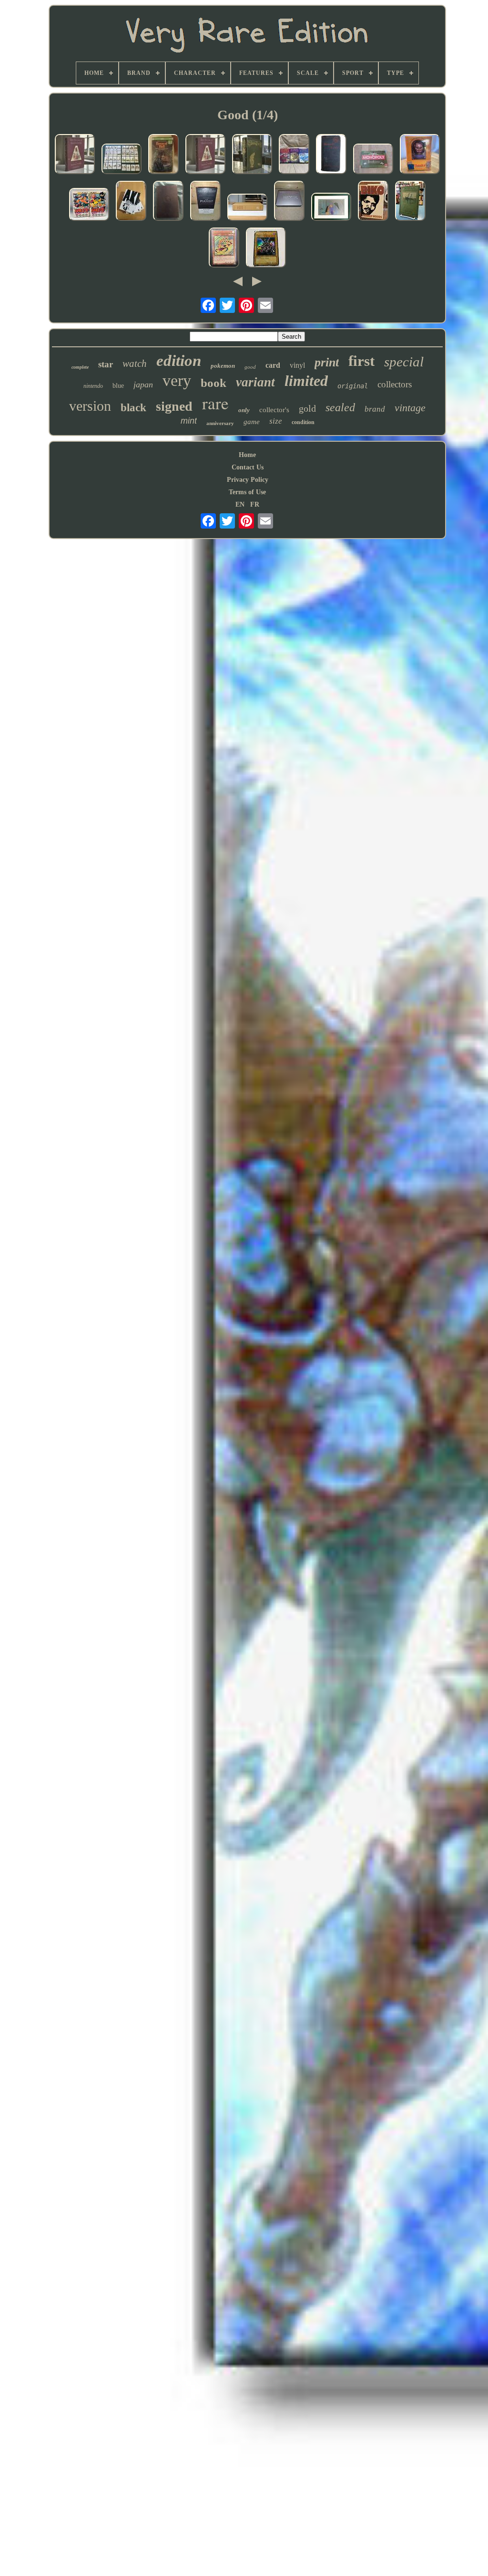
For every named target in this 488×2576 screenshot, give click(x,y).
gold (307, 408)
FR (255, 504)
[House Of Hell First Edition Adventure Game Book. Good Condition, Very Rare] (163, 155)
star (106, 364)
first (361, 361)
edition (179, 361)
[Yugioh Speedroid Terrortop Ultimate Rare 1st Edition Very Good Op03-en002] (224, 249)
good (250, 367)
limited (306, 381)
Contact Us (248, 467)
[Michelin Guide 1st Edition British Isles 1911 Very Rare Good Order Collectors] (331, 155)
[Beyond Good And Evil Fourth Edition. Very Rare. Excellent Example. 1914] (168, 202)
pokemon (223, 366)
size (276, 421)
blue (118, 386)
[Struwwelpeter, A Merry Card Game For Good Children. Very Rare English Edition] (122, 160)
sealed (340, 407)
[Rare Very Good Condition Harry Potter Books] (294, 155)
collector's (274, 410)
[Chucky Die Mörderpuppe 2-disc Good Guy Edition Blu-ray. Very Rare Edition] (420, 155)
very (177, 380)
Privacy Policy (248, 480)
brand (375, 409)
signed (174, 406)
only (244, 410)
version (90, 406)
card (273, 365)
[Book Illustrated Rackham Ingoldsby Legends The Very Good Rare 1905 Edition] (252, 155)
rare (215, 403)
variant (255, 382)
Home (247, 455)
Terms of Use (247, 492)
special (404, 362)
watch (135, 364)
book (213, 383)
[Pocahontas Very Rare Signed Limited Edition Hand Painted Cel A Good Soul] (331, 208)
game (252, 422)
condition (303, 422)
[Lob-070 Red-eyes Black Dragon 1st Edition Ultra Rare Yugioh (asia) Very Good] (266, 249)
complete (80, 367)
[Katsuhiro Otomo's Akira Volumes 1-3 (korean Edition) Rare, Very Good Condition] (131, 202)
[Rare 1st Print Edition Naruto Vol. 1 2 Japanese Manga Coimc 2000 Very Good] (89, 205)
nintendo (93, 386)
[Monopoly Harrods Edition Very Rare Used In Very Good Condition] (373, 160)
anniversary (220, 423)
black (133, 408)
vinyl (297, 365)
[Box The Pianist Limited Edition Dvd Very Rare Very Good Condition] (205, 202)
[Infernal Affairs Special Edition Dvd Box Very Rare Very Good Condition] (289, 202)
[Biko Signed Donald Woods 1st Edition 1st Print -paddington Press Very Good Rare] (373, 202)
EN (240, 504)
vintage (410, 408)
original (353, 386)
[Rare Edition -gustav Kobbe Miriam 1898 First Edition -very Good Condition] (410, 202)
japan (143, 384)
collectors (395, 384)
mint (189, 421)
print (327, 362)
